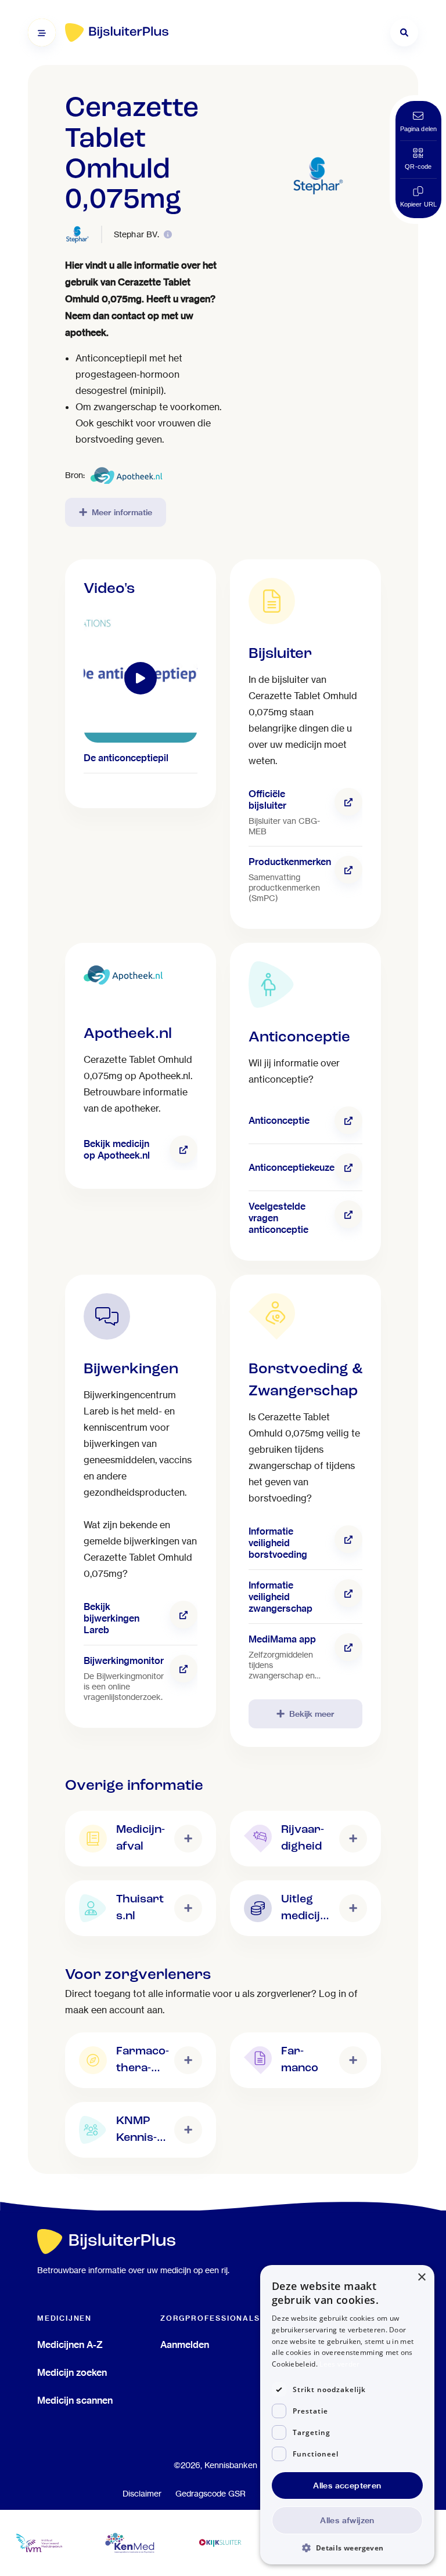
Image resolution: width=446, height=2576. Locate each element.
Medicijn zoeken (72, 2372)
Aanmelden (185, 2345)
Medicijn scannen (75, 2400)
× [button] (421, 2277)
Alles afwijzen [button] (347, 2520)
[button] (347, 2547)
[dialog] (347, 2415)
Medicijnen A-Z (70, 2345)
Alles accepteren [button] (347, 2485)
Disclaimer (142, 2494)
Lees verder (339, 2364)
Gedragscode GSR (211, 2494)
